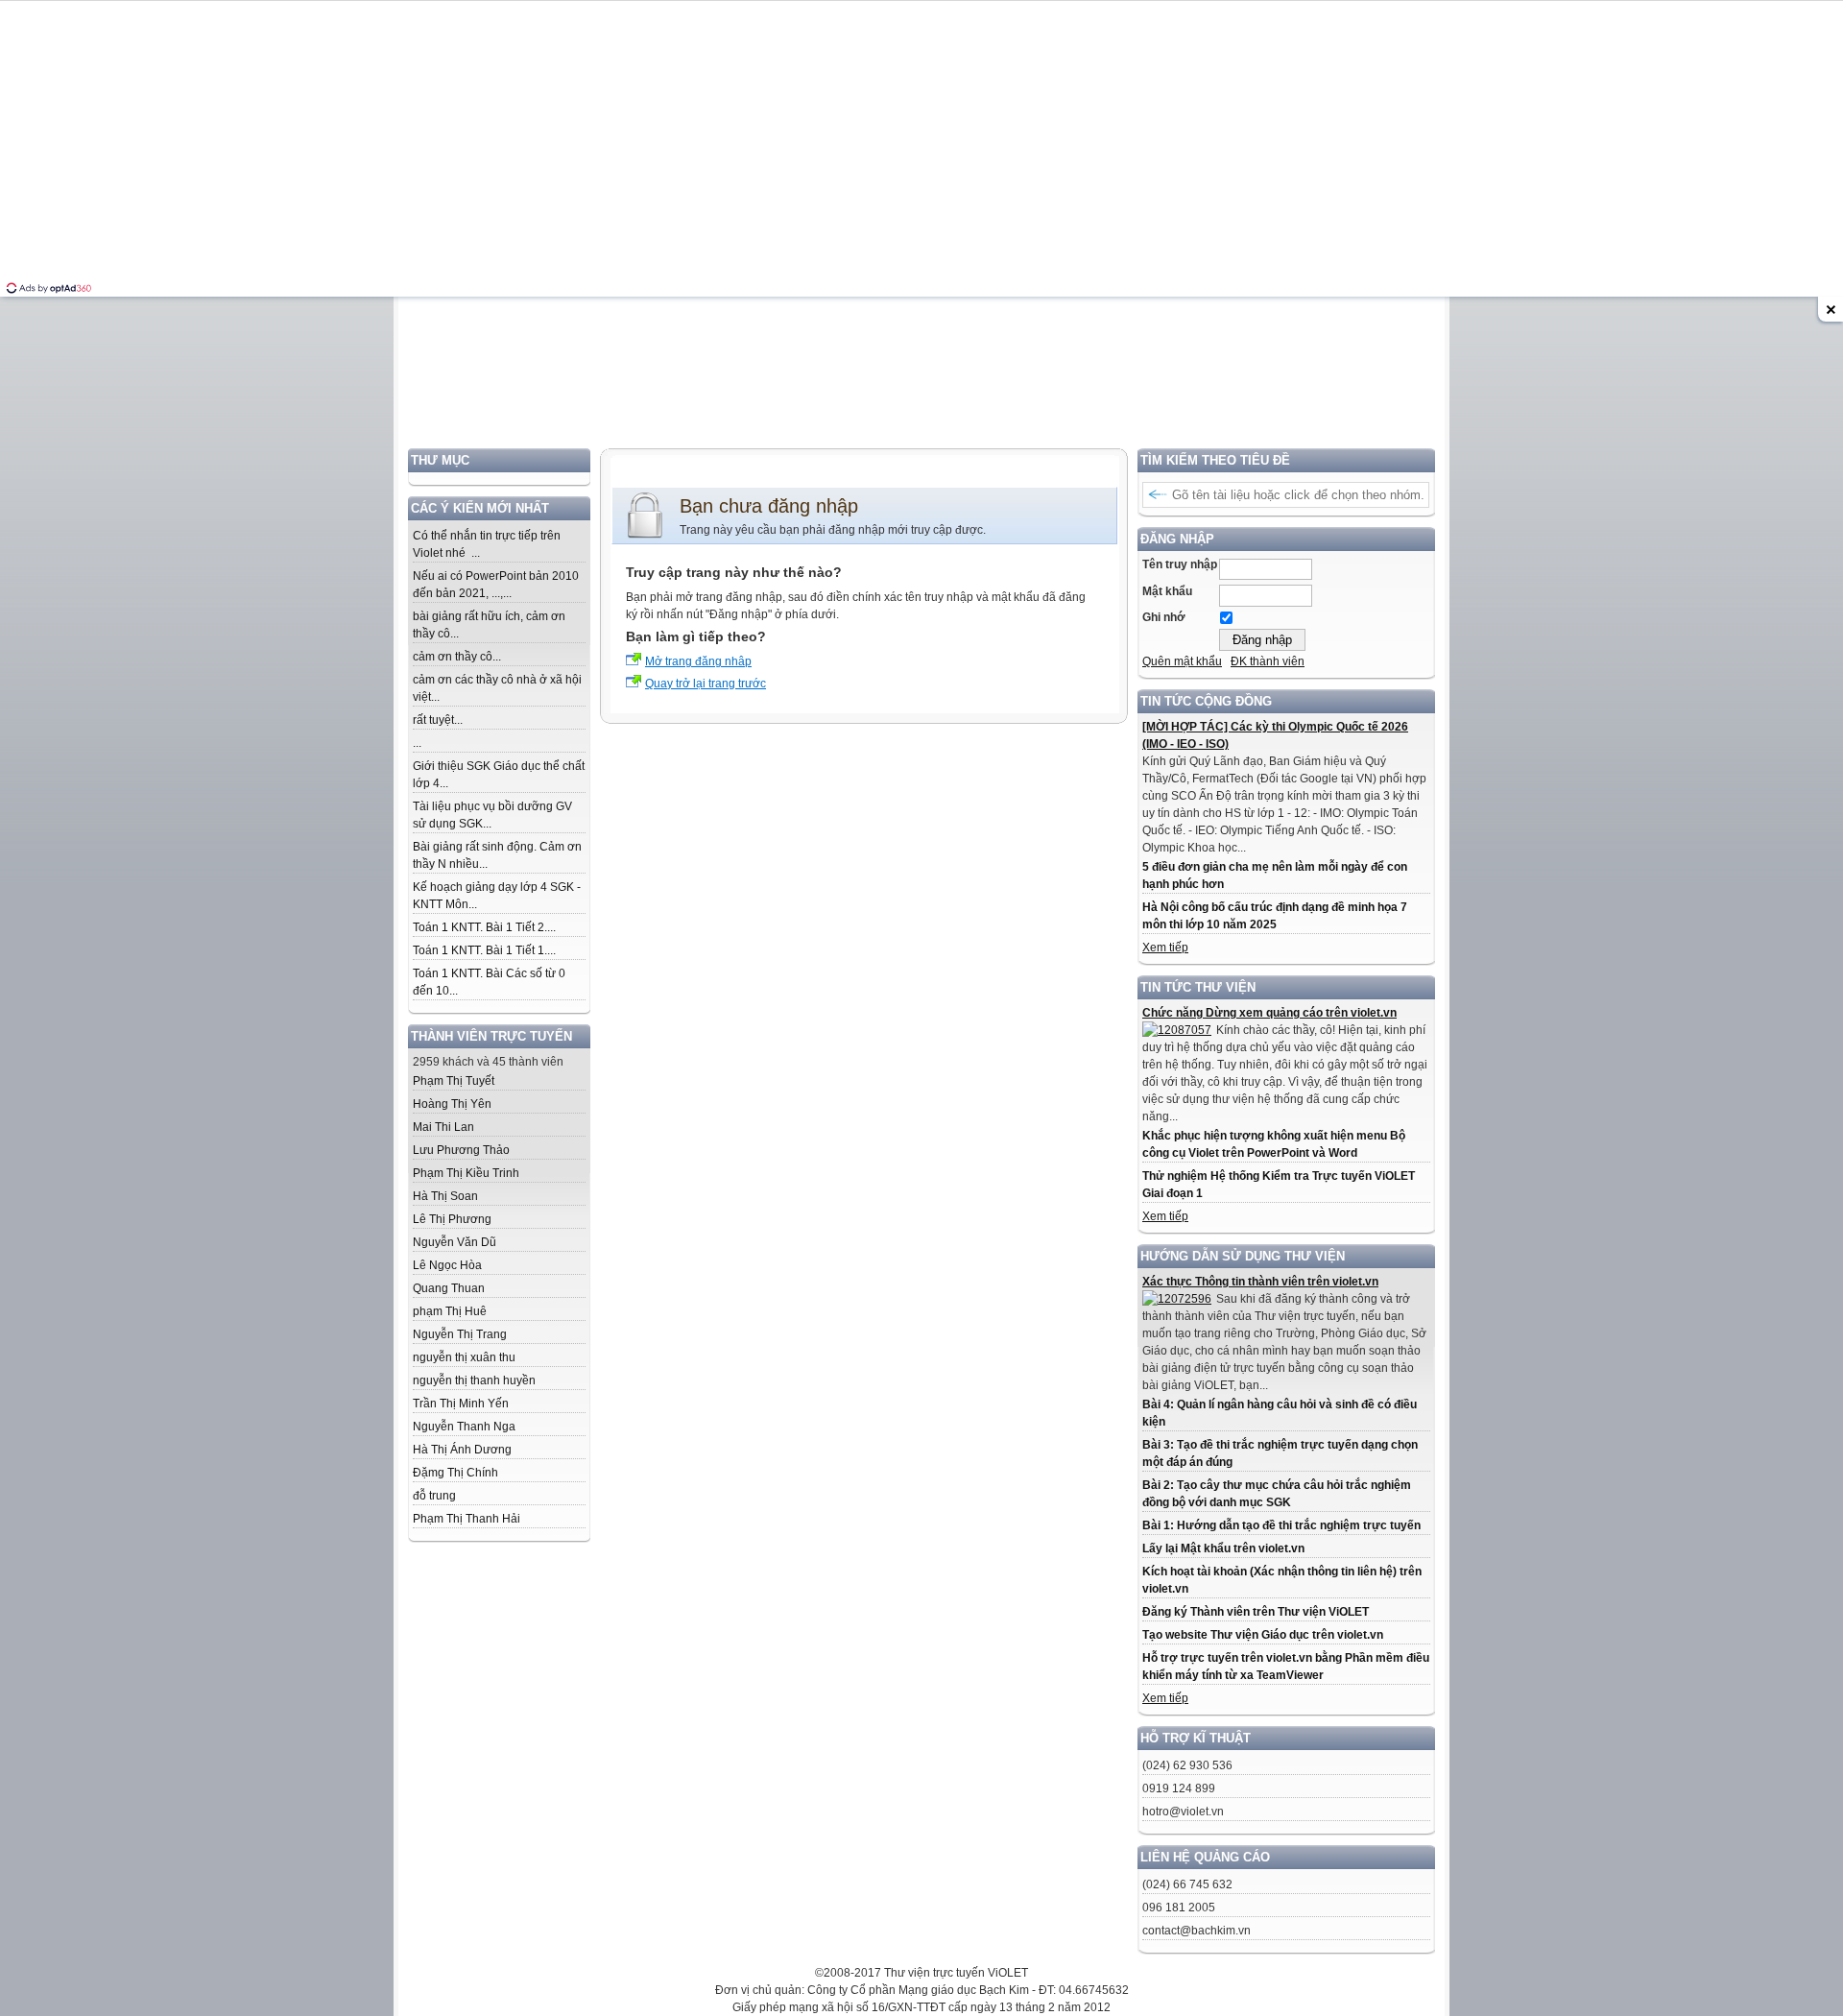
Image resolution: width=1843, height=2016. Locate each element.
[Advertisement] (921, 314)
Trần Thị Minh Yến (461, 1404)
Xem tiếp (1165, 948)
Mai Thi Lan (443, 1127)
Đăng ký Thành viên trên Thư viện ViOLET (1256, 1612)
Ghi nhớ (1164, 617)
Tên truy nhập (1180, 564)
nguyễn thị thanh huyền (474, 1380)
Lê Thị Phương (452, 1219)
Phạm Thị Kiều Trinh (466, 1173)
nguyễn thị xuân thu (464, 1357)
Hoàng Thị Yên (452, 1104)
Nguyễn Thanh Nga (464, 1427)
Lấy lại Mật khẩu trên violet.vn (1223, 1548)
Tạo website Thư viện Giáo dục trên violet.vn (1263, 1635)
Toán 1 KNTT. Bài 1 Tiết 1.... (484, 950)
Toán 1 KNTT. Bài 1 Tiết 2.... (484, 927)
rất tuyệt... (438, 720)
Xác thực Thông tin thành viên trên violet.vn (1260, 1282)
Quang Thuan (449, 1288)
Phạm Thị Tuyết (454, 1081)
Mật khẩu (1167, 591)
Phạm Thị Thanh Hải (467, 1519)
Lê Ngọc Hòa (447, 1265)
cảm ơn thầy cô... (457, 657)
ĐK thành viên (1268, 661)
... (417, 743)
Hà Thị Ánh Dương (462, 1450)
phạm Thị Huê (450, 1311)
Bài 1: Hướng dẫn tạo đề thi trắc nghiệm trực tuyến (1281, 1525)
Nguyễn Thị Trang (460, 1334)
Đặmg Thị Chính (455, 1473)
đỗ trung (434, 1496)
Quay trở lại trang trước (706, 684)
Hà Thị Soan (445, 1196)
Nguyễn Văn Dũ (455, 1242)
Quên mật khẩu (1182, 661)
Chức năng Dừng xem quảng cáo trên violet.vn (1269, 1013)
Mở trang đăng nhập (698, 661)
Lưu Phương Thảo (461, 1150)
